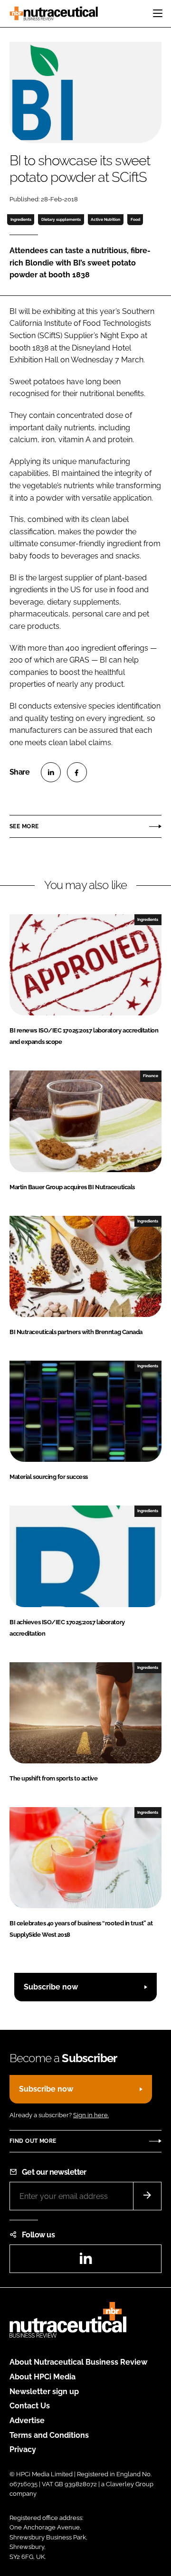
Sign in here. (91, 2115)
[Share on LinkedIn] (51, 772)
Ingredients (21, 219)
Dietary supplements (61, 219)
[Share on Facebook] (77, 772)
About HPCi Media (43, 2377)
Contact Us (30, 2406)
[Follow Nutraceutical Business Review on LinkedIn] (85, 2261)
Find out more (33, 2141)
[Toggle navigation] (158, 13)
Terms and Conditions (49, 2435)
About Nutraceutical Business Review (78, 2362)
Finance (151, 1076)
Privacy (23, 2449)
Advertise (27, 2420)
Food (135, 219)
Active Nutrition (105, 219)
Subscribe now (51, 1987)
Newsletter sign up (44, 2391)
